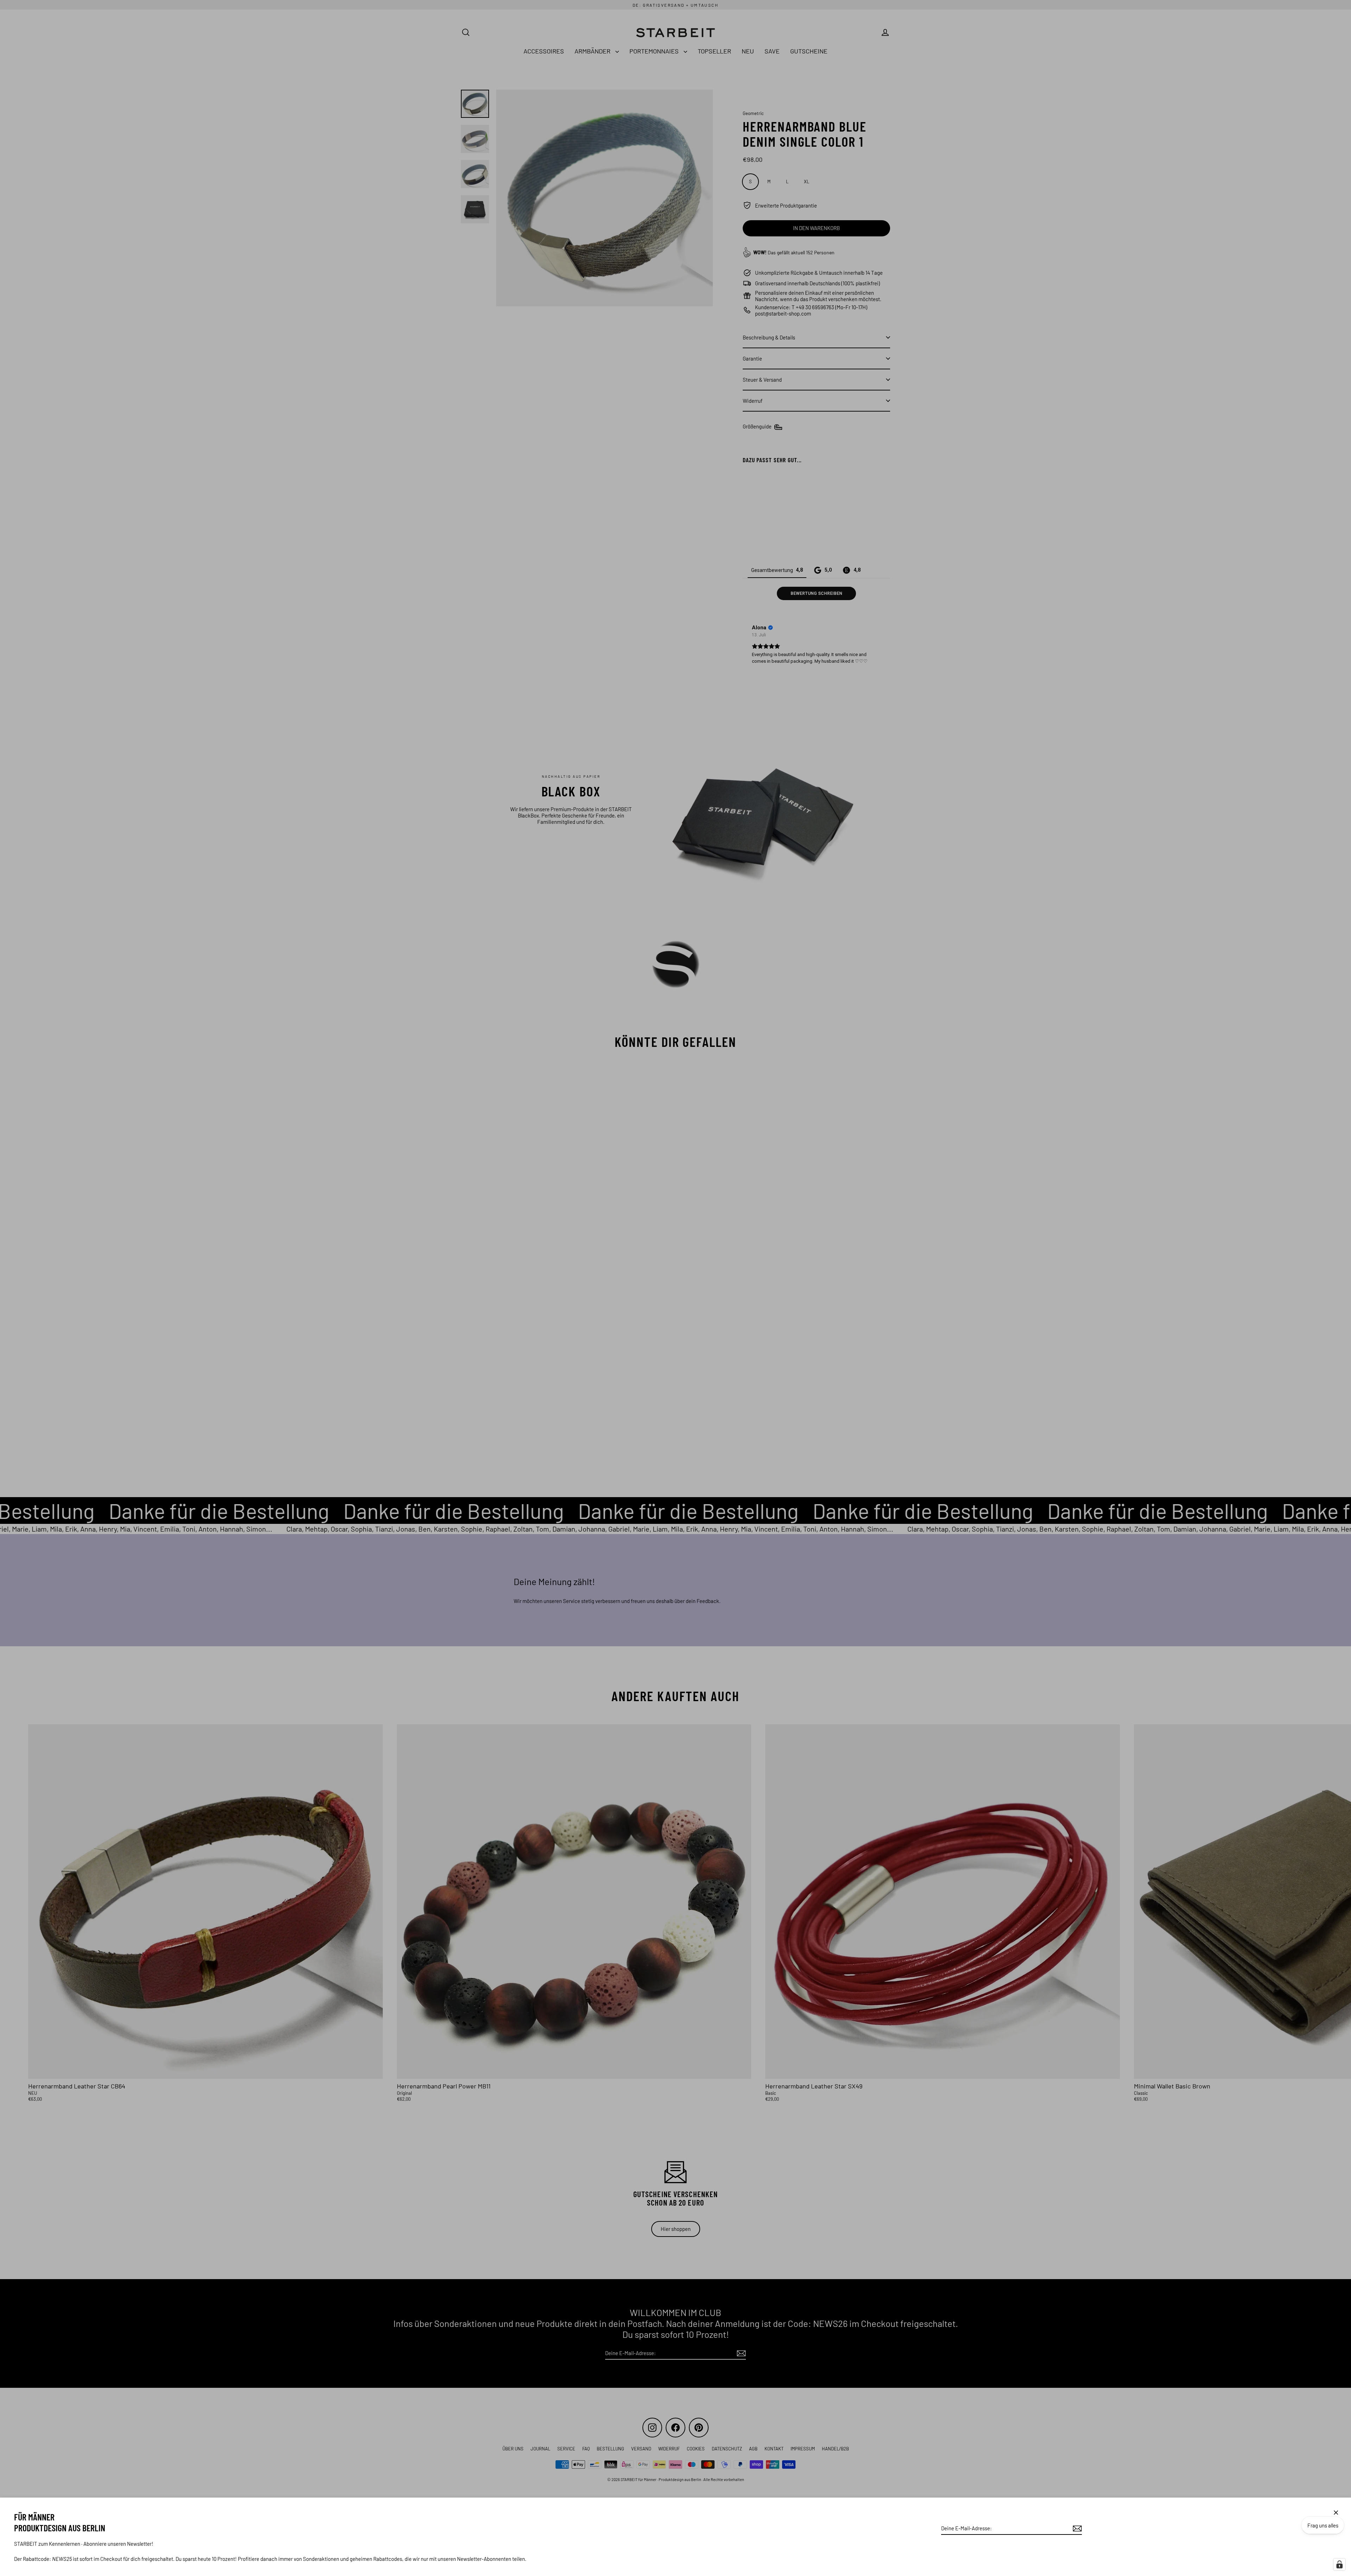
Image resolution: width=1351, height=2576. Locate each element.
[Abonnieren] (1076, 2529)
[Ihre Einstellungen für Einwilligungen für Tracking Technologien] (1339, 2564)
